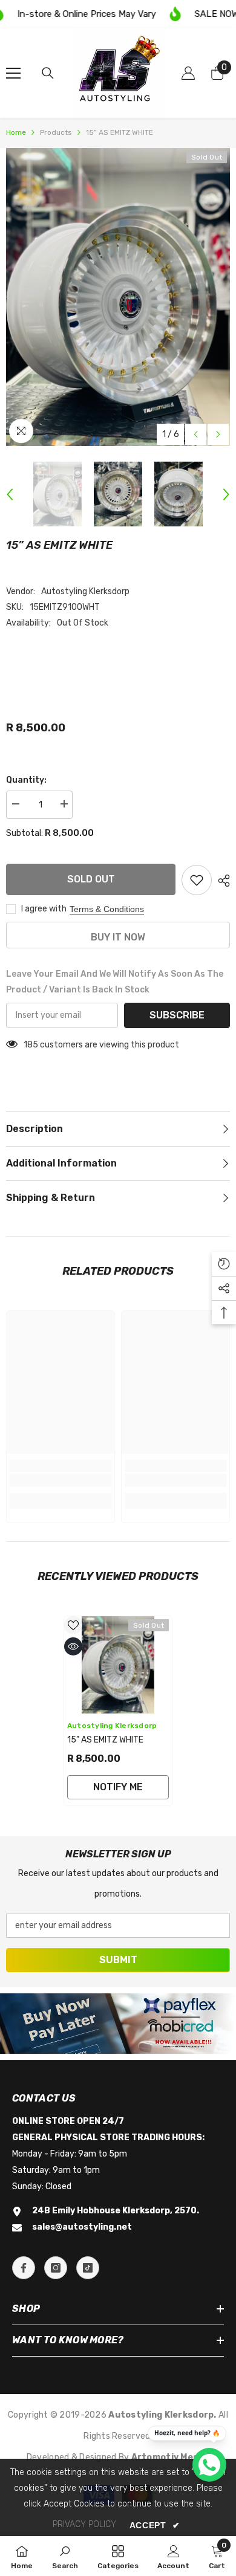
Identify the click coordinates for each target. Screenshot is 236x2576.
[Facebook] (24, 2268)
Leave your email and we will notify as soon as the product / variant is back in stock (115, 982)
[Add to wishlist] (197, 880)
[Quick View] (73, 1646)
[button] (196, 434)
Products (56, 132)
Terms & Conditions (107, 909)
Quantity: (26, 780)
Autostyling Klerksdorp (85, 591)
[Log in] (188, 73)
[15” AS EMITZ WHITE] (118, 1665)
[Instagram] (56, 2268)
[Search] (48, 73)
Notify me (118, 1787)
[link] (61, 1480)
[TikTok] (88, 2268)
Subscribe (177, 1015)
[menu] (13, 73)
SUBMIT (118, 1960)
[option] (118, 297)
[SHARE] (221, 881)
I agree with (44, 909)
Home (16, 132)
